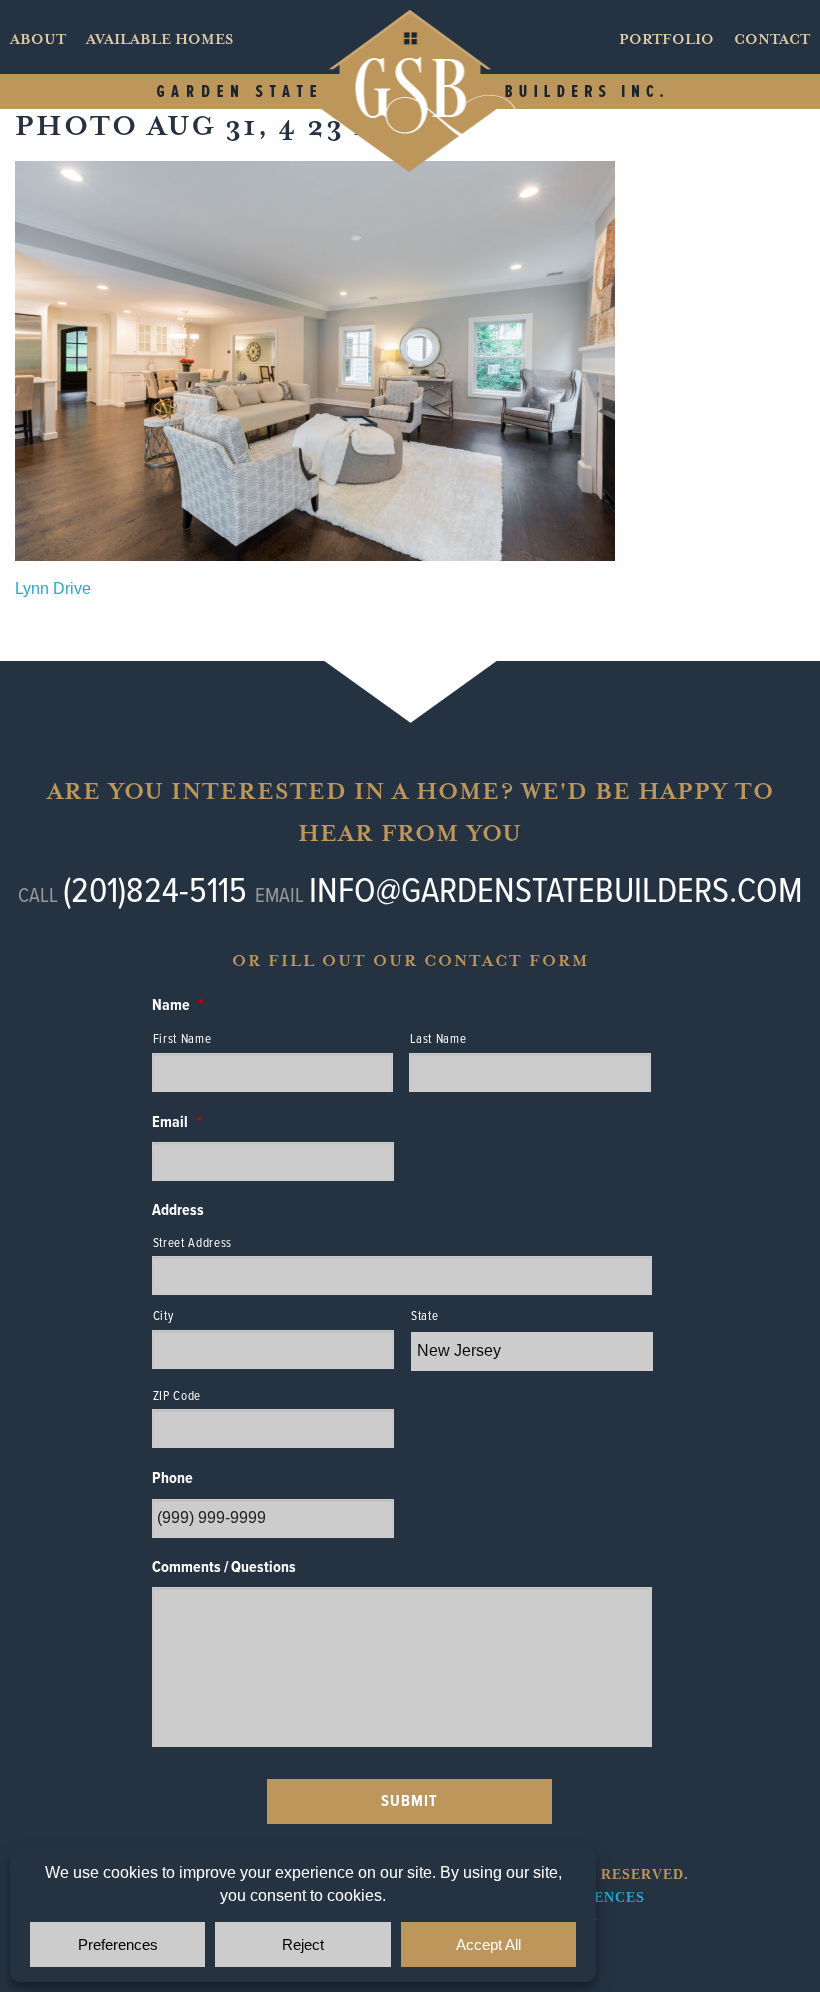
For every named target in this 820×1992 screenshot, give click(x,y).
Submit (409, 1801)
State (424, 1316)
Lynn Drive (53, 588)
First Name (182, 1039)
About (38, 39)
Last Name (438, 1039)
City (163, 1316)
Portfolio (666, 39)
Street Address (192, 1243)
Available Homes (159, 39)
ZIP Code (177, 1396)
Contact (772, 39)
